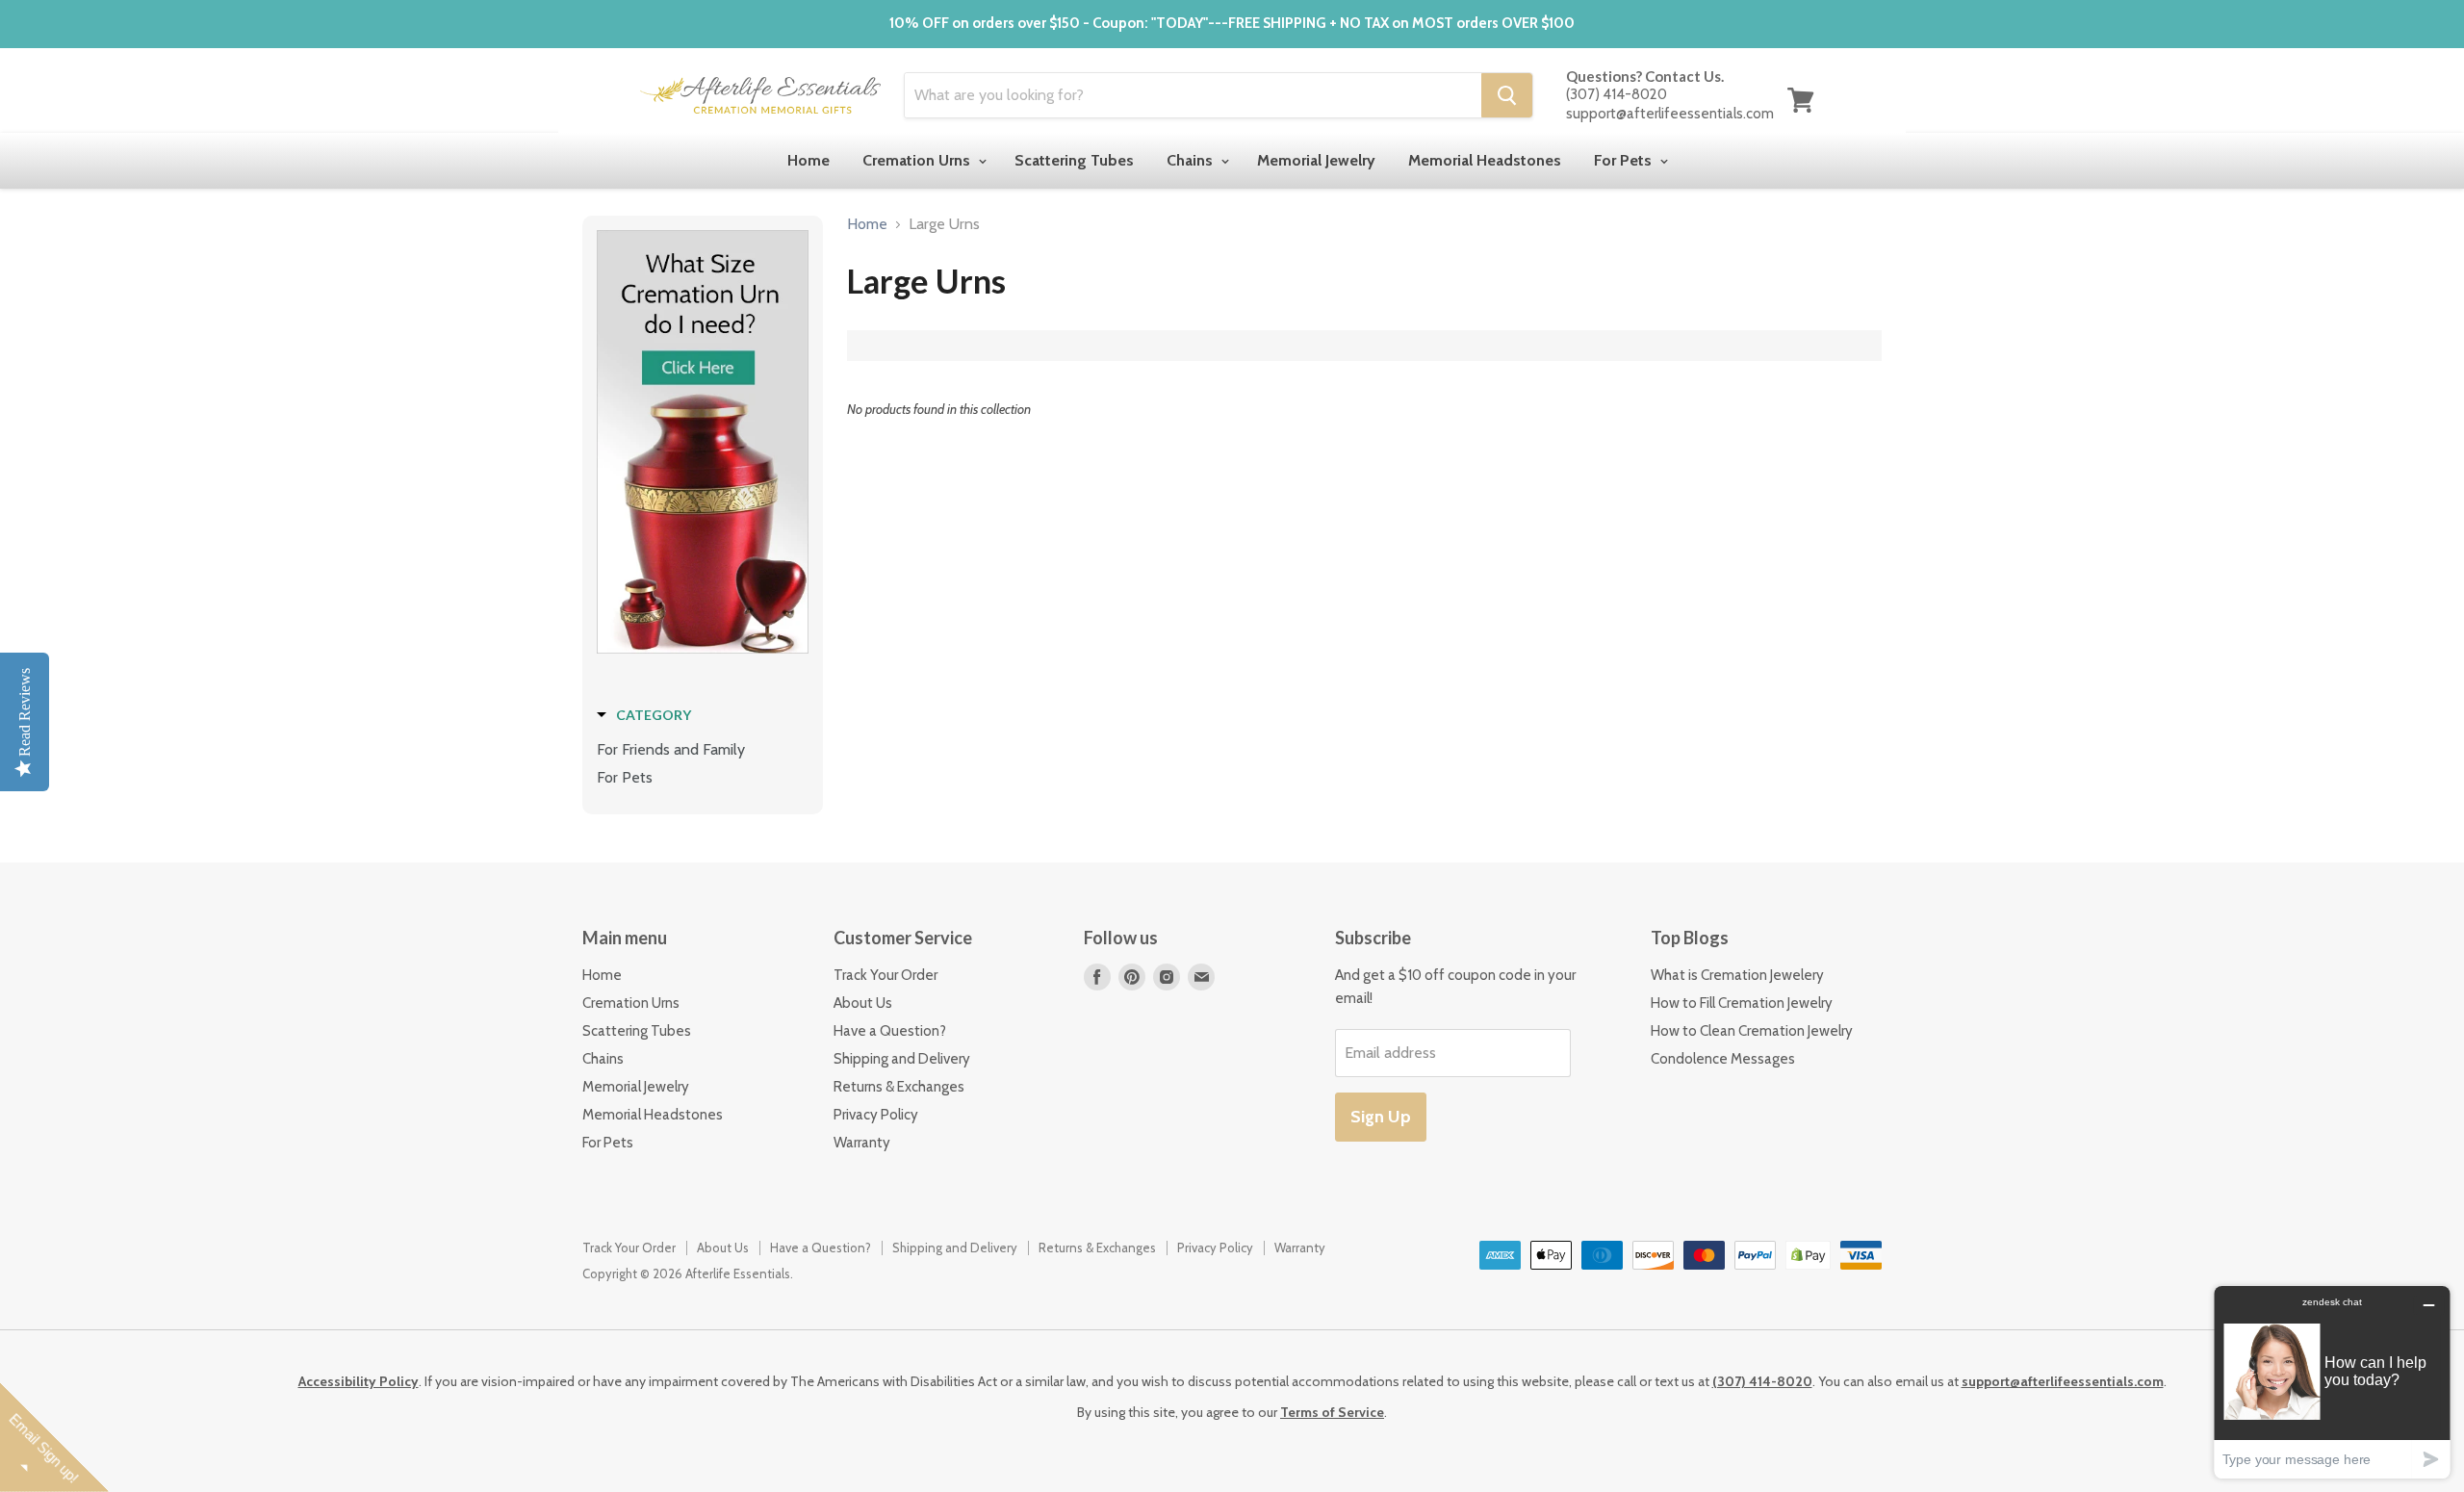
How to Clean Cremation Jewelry (1752, 1031)
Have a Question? (890, 1031)
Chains (1192, 160)
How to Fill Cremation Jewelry (1742, 1003)
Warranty (862, 1143)
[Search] (1507, 95)
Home (808, 160)
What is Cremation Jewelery (1737, 975)
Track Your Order (885, 975)
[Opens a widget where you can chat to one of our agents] (2332, 1382)
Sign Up (1381, 1117)
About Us (863, 1003)
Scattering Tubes (1074, 160)
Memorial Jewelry (1316, 160)
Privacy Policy (876, 1115)
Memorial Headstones (1485, 160)
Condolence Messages (1723, 1059)
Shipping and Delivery (902, 1059)
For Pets (1625, 160)
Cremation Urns (918, 160)
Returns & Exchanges (899, 1087)
